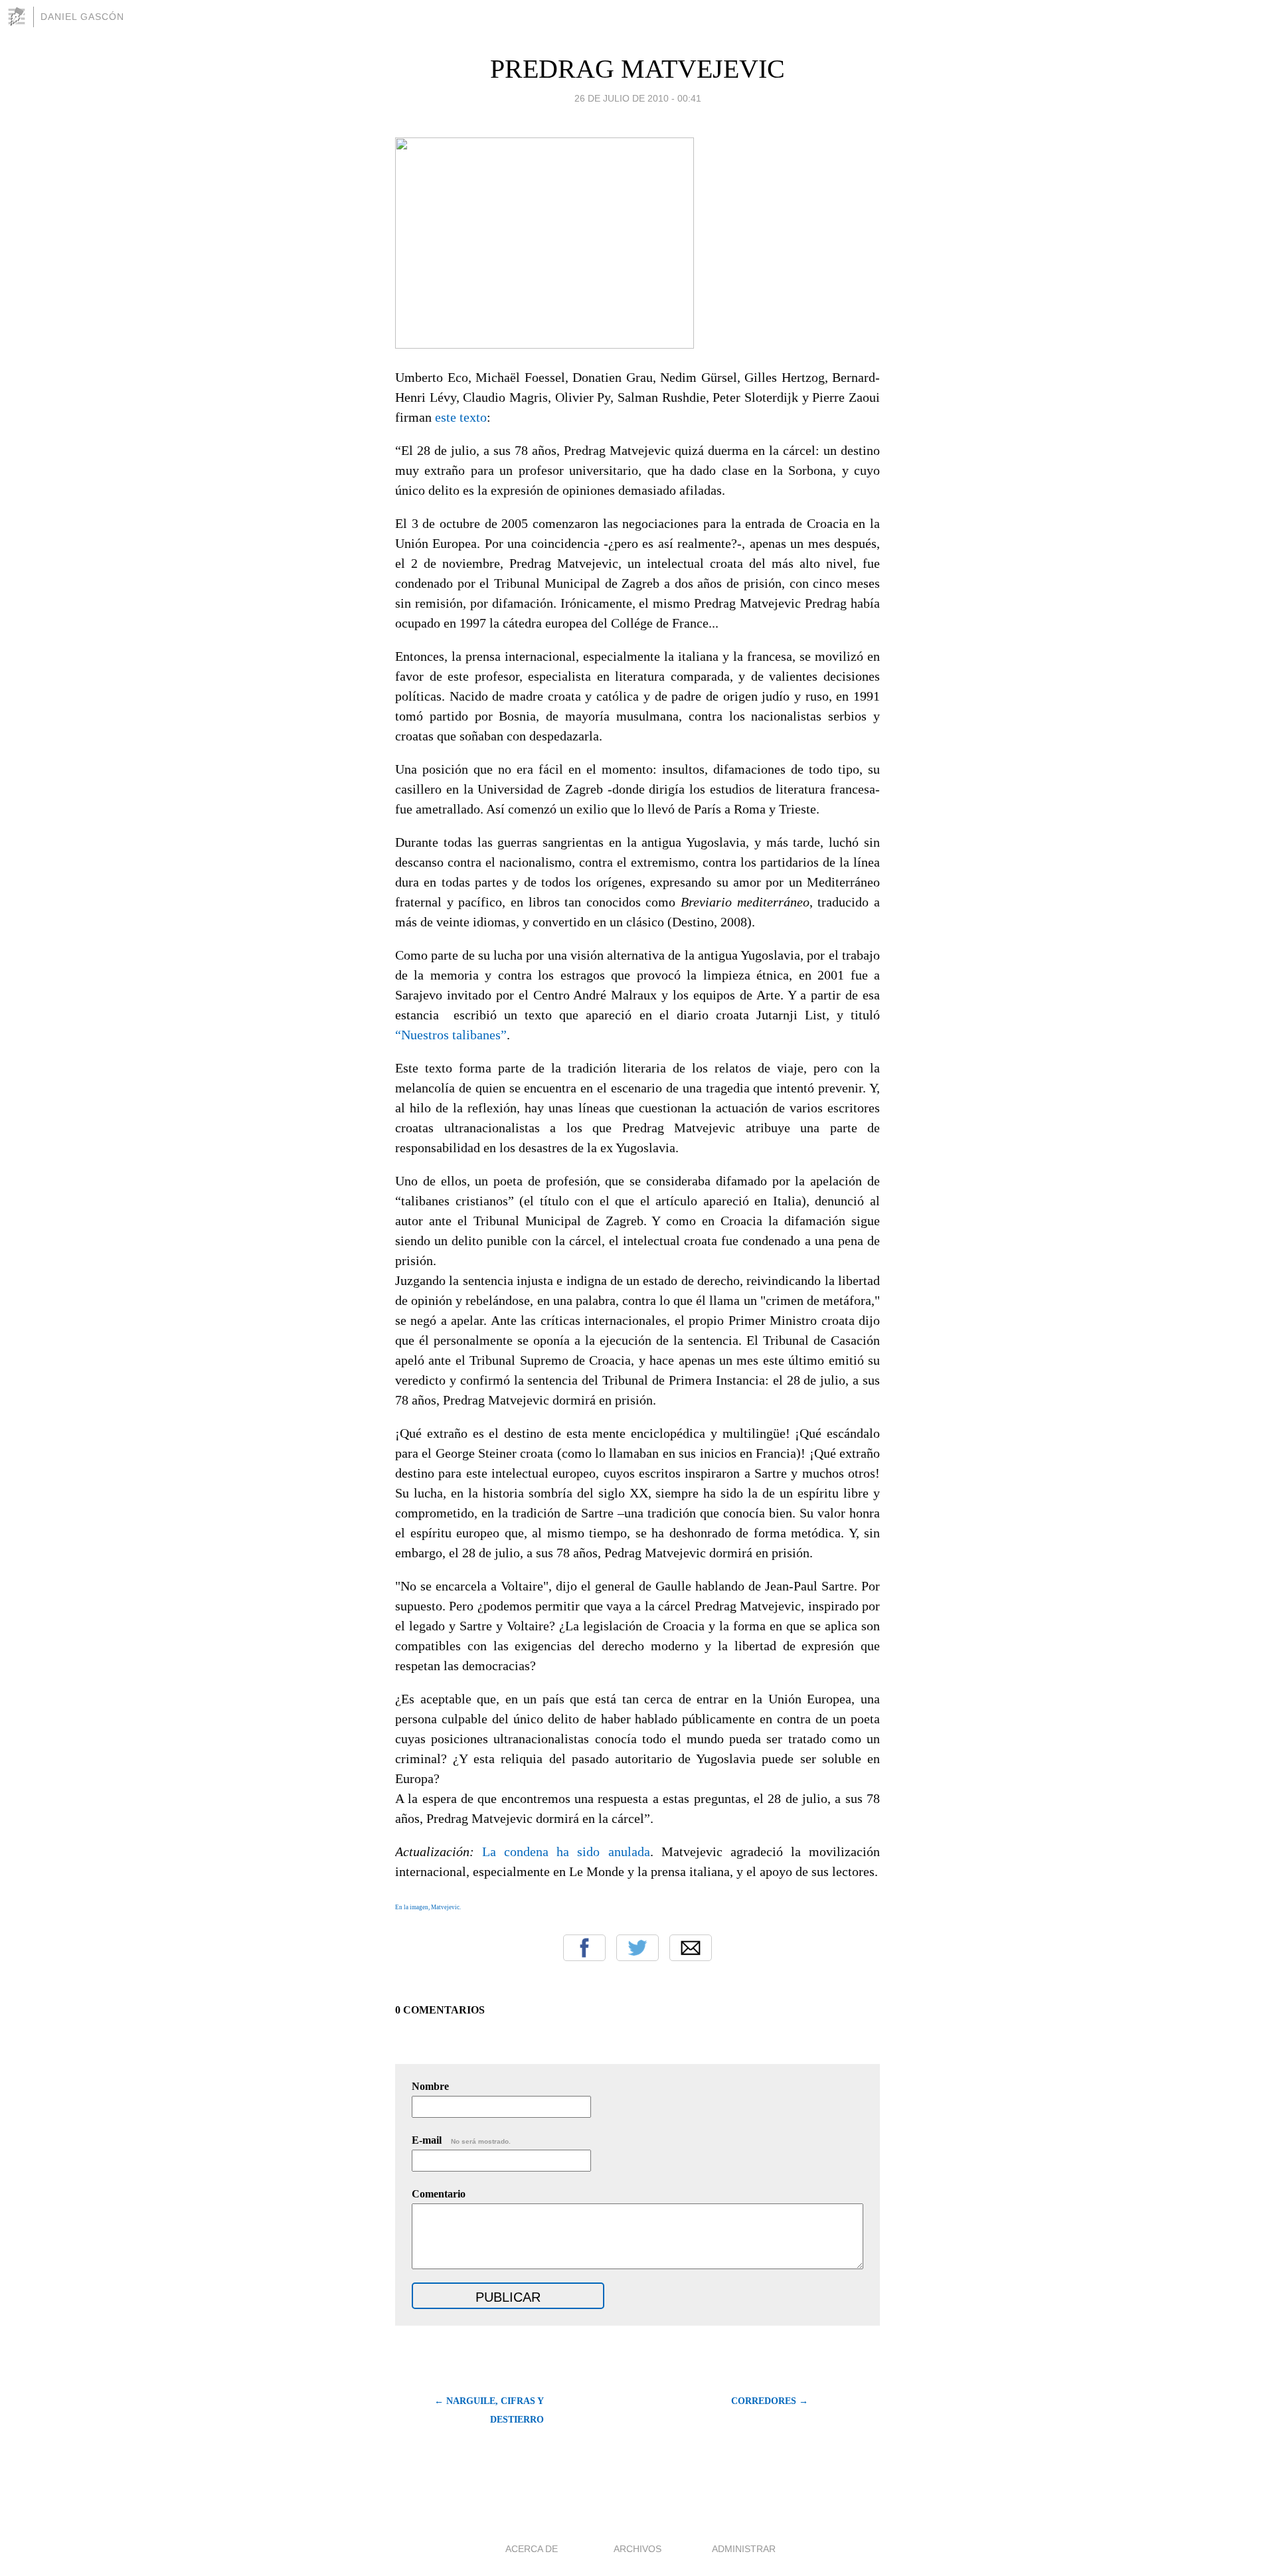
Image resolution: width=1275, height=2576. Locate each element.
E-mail (461, 2140)
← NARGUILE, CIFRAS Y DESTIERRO (489, 2410)
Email (691, 1948)
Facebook (584, 1948)
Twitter (637, 1948)
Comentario (439, 2194)
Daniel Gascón (82, 17)
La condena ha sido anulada (566, 1851)
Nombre (430, 2086)
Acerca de (532, 2549)
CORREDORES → (770, 2401)
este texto (461, 417)
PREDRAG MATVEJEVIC (637, 69)
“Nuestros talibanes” (451, 1035)
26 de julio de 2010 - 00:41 (638, 98)
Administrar (744, 2549)
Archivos (637, 2549)
